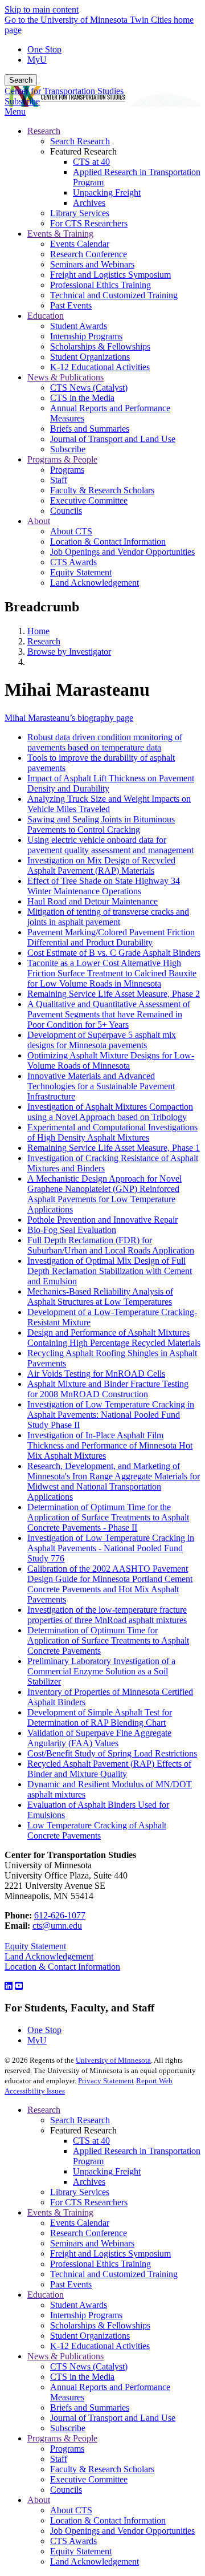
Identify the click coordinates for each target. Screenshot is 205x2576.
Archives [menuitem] (89, 203)
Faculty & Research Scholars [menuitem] (102, 490)
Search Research (80, 2120)
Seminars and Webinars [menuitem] (92, 264)
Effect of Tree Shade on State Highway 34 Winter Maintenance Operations (104, 886)
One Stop (44, 49)
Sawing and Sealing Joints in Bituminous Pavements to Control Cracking (101, 824)
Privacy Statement (106, 2081)
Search (21, 80)
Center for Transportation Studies (64, 91)
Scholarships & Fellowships (100, 2325)
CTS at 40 (91, 2141)
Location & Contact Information (62, 1967)
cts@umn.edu (57, 1926)
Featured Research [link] (83, 151)
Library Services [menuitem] (80, 213)
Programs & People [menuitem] (62, 459)
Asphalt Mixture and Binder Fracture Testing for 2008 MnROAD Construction (108, 1389)
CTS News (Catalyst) (89, 2366)
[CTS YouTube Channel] (19, 1986)
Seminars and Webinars (92, 2243)
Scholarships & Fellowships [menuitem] (100, 346)
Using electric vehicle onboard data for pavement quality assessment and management (110, 845)
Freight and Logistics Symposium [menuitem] (110, 275)
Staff (59, 2459)
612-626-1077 (60, 1915)
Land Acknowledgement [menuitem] (95, 583)
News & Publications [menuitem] (65, 377)
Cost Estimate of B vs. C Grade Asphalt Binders (114, 953)
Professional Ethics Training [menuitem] (101, 285)
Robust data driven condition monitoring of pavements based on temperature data (105, 742)
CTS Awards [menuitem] (73, 562)
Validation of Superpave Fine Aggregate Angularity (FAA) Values (99, 1738)
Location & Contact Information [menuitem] (108, 541)
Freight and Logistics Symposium (110, 2254)
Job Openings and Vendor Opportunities (122, 2531)
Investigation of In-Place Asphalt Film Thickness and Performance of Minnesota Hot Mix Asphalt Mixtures (110, 1445)
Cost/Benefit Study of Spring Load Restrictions (112, 1753)
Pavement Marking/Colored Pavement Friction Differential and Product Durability (111, 937)
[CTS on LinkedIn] (9, 1986)
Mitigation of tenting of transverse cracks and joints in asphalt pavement (108, 917)
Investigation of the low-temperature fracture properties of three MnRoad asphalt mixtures (107, 1615)
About (39, 2500)
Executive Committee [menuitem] (89, 500)
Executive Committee (89, 2479)
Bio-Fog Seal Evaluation (72, 1230)
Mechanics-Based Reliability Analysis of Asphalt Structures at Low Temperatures (100, 1297)
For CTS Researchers (89, 2202)
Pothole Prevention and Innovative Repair (102, 1220)
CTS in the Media (82, 2377)
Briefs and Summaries (90, 2407)
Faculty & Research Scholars (102, 2469)
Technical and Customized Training (114, 2274)
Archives (89, 2182)
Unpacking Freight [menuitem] (107, 192)
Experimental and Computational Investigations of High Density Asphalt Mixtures (112, 1132)
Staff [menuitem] (59, 480)
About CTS (71, 2510)
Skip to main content (42, 9)
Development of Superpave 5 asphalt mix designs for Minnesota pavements (102, 1040)
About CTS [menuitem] (71, 531)
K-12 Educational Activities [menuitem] (100, 367)
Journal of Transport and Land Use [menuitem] (113, 439)
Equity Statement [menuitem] (81, 572)
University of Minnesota (113, 2060)
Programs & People (62, 2438)
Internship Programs (86, 2315)
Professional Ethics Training (101, 2264)
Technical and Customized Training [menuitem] (114, 295)
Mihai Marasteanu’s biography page (69, 718)
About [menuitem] (39, 521)
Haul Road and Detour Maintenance (93, 901)
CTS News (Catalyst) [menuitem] (89, 388)
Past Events (71, 2284)
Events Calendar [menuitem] (80, 244)
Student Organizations (90, 2336)
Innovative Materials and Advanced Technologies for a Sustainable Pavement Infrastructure (101, 1086)
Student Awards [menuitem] (79, 326)
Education (46, 2295)
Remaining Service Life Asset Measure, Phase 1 (114, 1148)
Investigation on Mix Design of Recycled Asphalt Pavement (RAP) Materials (101, 865)
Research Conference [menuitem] (89, 254)
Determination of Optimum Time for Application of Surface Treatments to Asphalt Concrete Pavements (108, 1640)
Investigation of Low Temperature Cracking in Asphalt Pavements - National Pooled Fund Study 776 (111, 1548)
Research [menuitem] (44, 131)
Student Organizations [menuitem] (90, 357)
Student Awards (79, 2305)
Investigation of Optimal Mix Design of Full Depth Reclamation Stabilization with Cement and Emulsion (110, 1271)
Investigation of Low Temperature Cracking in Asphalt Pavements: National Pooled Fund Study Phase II (111, 1415)
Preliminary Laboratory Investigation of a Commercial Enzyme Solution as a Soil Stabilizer (101, 1671)
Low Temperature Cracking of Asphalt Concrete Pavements (97, 1830)
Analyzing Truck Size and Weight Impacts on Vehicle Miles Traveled (109, 804)
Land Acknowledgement (49, 1956)
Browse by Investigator (69, 652)
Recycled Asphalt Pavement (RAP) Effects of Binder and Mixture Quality (109, 1769)
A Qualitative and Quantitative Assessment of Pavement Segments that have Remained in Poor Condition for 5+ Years (109, 1014)
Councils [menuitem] (66, 511)
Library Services (80, 2192)
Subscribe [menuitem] (68, 449)
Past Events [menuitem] (71, 305)
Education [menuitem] (46, 316)
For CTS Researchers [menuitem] (89, 223)
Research (44, 641)
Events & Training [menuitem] (60, 234)
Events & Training (60, 2212)
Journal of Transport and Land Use (113, 2418)
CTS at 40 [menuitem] (91, 162)
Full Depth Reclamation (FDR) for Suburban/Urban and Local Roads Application (111, 1245)
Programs (67, 2449)
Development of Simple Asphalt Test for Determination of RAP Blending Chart (100, 1717)
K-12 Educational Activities (100, 2346)
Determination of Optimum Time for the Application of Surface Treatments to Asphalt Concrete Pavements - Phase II (108, 1517)
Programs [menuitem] (67, 470)
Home (38, 631)
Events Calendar (80, 2223)
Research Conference (89, 2233)
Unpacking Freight (107, 2171)
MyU (37, 60)
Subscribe (22, 101)
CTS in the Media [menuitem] (82, 398)
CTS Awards (73, 2541)
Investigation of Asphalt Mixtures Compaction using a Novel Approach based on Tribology (110, 1112)
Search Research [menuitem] (80, 141)
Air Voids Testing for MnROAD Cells (96, 1374)
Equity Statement (35, 1946)
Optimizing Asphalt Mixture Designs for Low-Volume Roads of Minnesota (111, 1060)
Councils (66, 2490)
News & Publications (65, 2356)
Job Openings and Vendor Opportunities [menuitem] (122, 552)
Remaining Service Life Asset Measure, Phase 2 (114, 994)
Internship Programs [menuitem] (86, 336)
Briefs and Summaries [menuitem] (90, 429)
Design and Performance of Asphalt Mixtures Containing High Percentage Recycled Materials (114, 1338)
